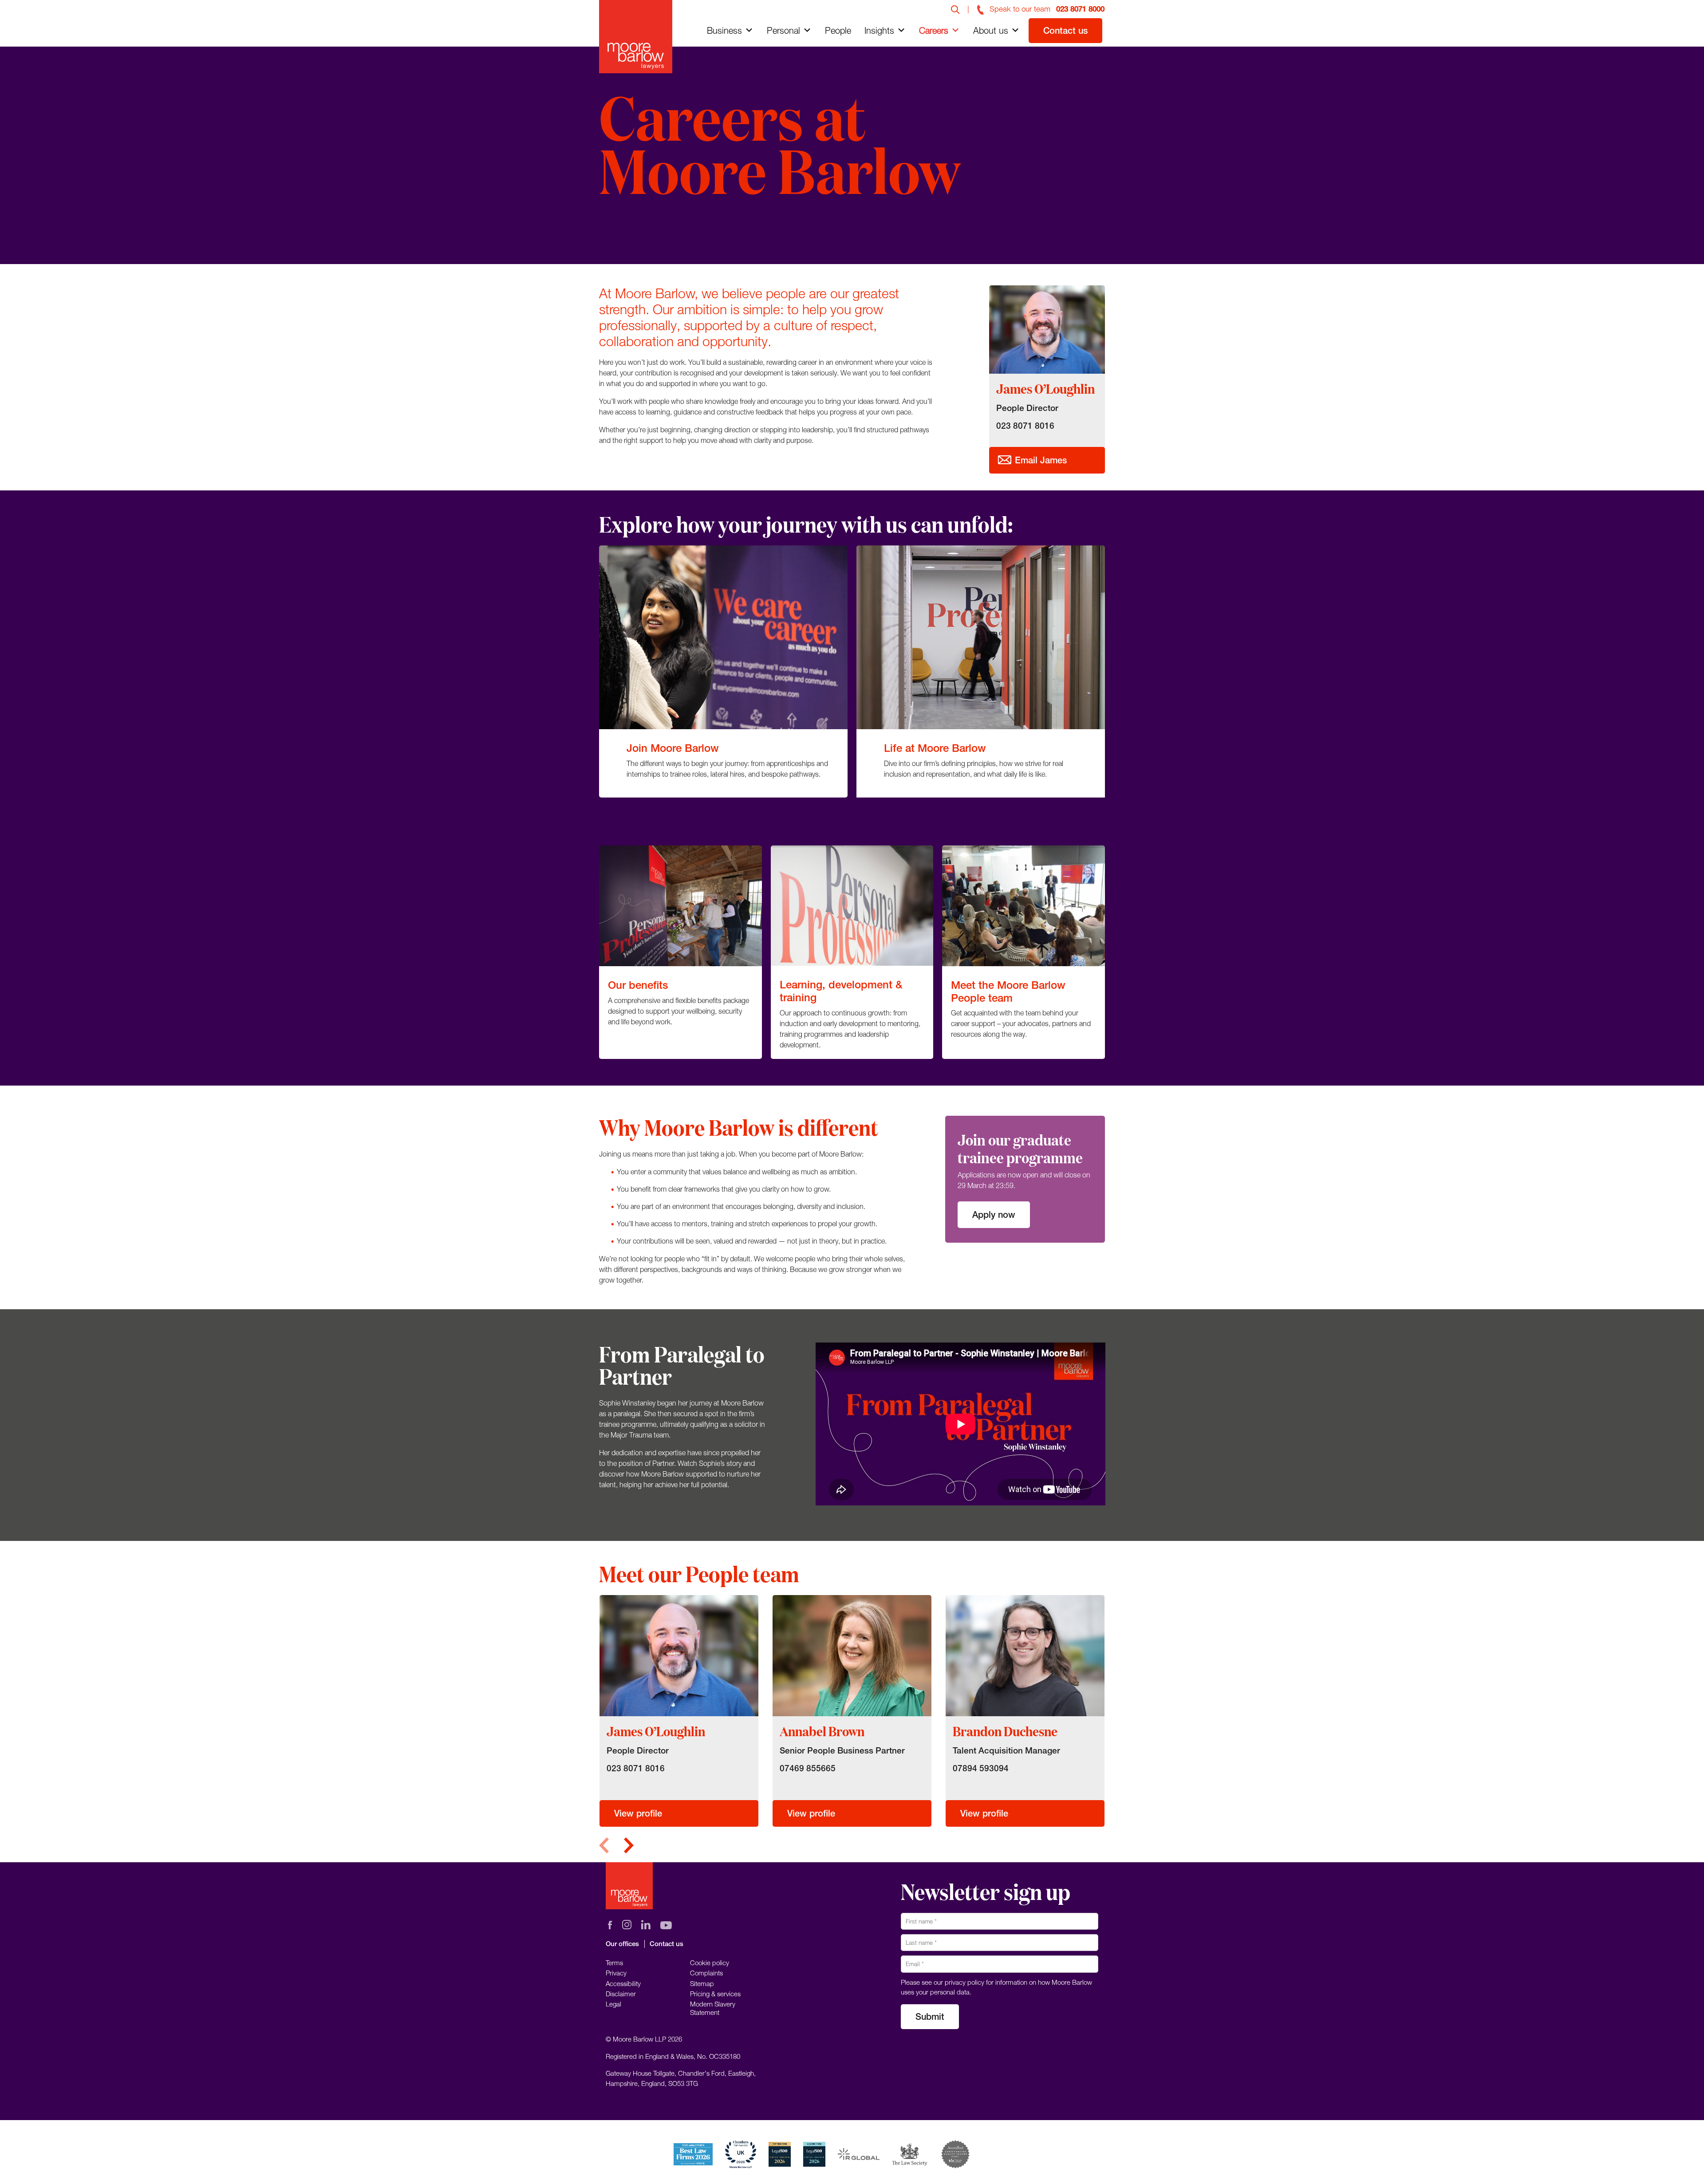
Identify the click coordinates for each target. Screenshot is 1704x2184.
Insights (879, 30)
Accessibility (623, 1983)
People (838, 30)
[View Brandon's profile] (1025, 1655)
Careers (934, 30)
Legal (613, 2004)
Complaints (706, 1973)
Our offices (622, 1944)
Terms (614, 1963)
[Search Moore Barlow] (955, 9)
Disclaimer (621, 1994)
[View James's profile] (679, 1655)
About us (991, 30)
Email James (1039, 460)
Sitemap (702, 1983)
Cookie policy (710, 1963)
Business (724, 30)
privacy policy (964, 1982)
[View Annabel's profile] (852, 1655)
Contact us (1065, 30)
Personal (783, 30)
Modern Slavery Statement (713, 2008)
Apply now (994, 1214)
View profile (638, 1813)
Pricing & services (715, 1994)
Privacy (616, 1973)
